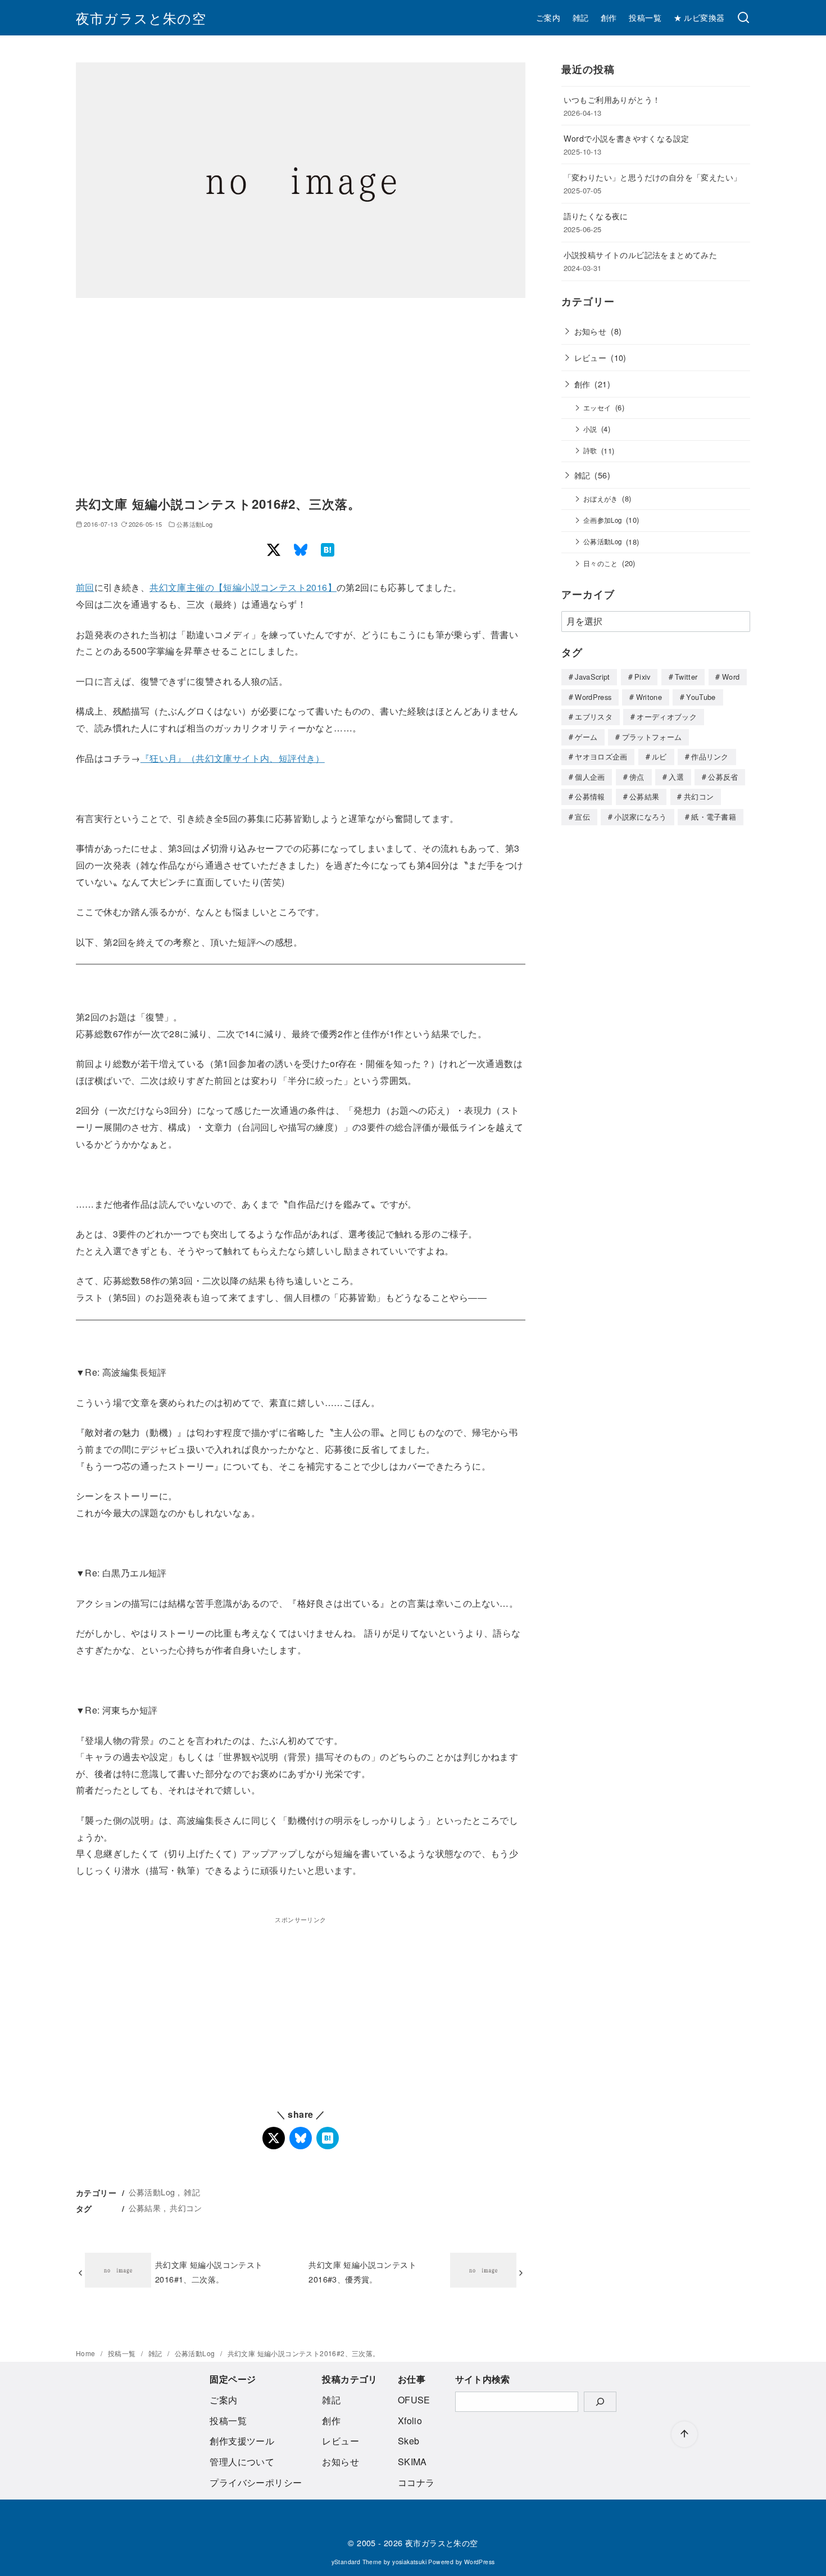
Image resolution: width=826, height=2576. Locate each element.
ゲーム (586, 737)
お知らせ (591, 331)
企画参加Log (603, 520)
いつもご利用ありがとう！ (612, 99)
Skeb (409, 2441)
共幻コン (186, 2207)
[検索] (743, 18)
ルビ (659, 756)
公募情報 (590, 796)
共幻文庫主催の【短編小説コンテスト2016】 (243, 587)
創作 (609, 17)
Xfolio (410, 2421)
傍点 (637, 777)
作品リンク (710, 756)
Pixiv (643, 677)
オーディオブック (667, 717)
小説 (590, 429)
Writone (649, 697)
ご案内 (548, 17)
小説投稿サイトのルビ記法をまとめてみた (641, 254)
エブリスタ (594, 717)
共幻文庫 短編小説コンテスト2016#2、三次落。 (304, 2353)
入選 (676, 777)
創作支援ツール (242, 2441)
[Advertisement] (301, 399)
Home (87, 2353)
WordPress (593, 697)
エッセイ (597, 408)
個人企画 (590, 777)
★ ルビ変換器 (699, 17)
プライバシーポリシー (256, 2482)
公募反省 (723, 777)
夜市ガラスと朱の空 (141, 18)
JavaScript (592, 677)
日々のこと (601, 563)
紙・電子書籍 (714, 817)
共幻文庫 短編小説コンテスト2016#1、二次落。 (209, 2272)
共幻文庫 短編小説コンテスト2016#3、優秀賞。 (362, 2272)
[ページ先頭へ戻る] (684, 2434)
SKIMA (412, 2462)
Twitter (686, 677)
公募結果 (145, 2207)
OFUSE (414, 2400)
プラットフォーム (652, 737)
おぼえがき (601, 499)
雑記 (581, 17)
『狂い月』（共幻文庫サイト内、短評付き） (233, 758)
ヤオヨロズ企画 (601, 756)
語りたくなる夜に (596, 216)
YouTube (701, 697)
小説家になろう (640, 817)
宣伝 (582, 817)
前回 (85, 587)
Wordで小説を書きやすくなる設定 (627, 138)
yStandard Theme (357, 2562)
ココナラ (416, 2482)
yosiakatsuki (409, 2562)
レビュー (591, 357)
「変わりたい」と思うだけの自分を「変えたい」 (653, 177)
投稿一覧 (645, 17)
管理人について (242, 2462)
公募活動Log (195, 524)
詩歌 (590, 450)
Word (731, 677)
